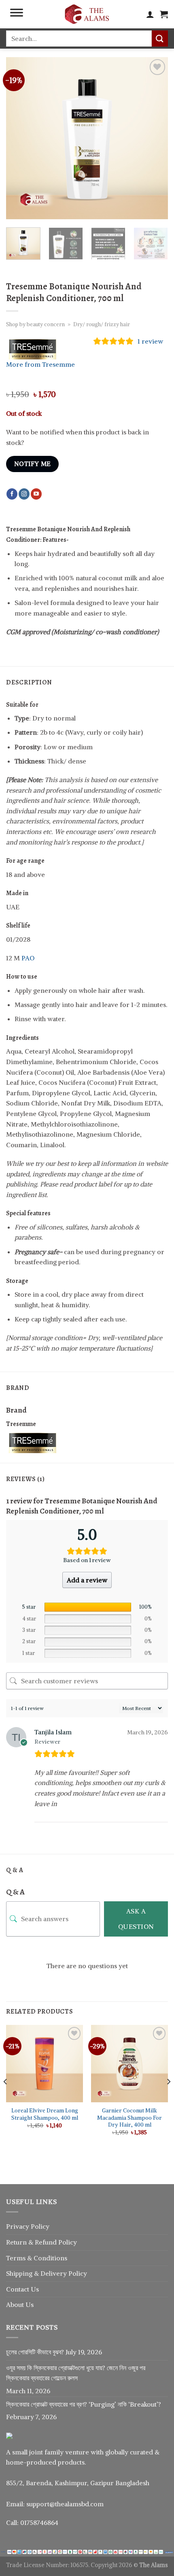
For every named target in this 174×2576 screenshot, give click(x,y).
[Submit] (160, 38)
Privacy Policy (28, 2226)
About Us (20, 2305)
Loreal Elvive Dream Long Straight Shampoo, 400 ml (45, 2114)
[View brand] (36, 348)
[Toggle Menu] (17, 14)
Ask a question (136, 1919)
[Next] (155, 138)
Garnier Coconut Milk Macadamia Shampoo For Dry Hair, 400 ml (129, 2118)
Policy (68, 2242)
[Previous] (19, 138)
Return (17, 2242)
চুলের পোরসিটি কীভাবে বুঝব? (35, 2352)
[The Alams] (87, 14)
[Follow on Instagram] (24, 494)
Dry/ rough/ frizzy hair (102, 324)
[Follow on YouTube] (36, 494)
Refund (47, 2242)
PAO (28, 958)
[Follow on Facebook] (12, 494)
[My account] (150, 14)
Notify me (33, 464)
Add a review (87, 1580)
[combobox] (79, 38)
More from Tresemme (40, 364)
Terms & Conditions (37, 2258)
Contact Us (22, 2289)
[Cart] (164, 14)
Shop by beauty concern (35, 324)
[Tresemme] (36, 1442)
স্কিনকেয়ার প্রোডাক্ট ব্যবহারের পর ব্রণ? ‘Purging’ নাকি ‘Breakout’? (84, 2404)
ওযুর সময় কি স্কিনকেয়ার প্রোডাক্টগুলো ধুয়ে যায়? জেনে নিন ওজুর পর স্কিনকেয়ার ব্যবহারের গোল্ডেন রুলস (76, 2373)
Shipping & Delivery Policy (47, 2273)
